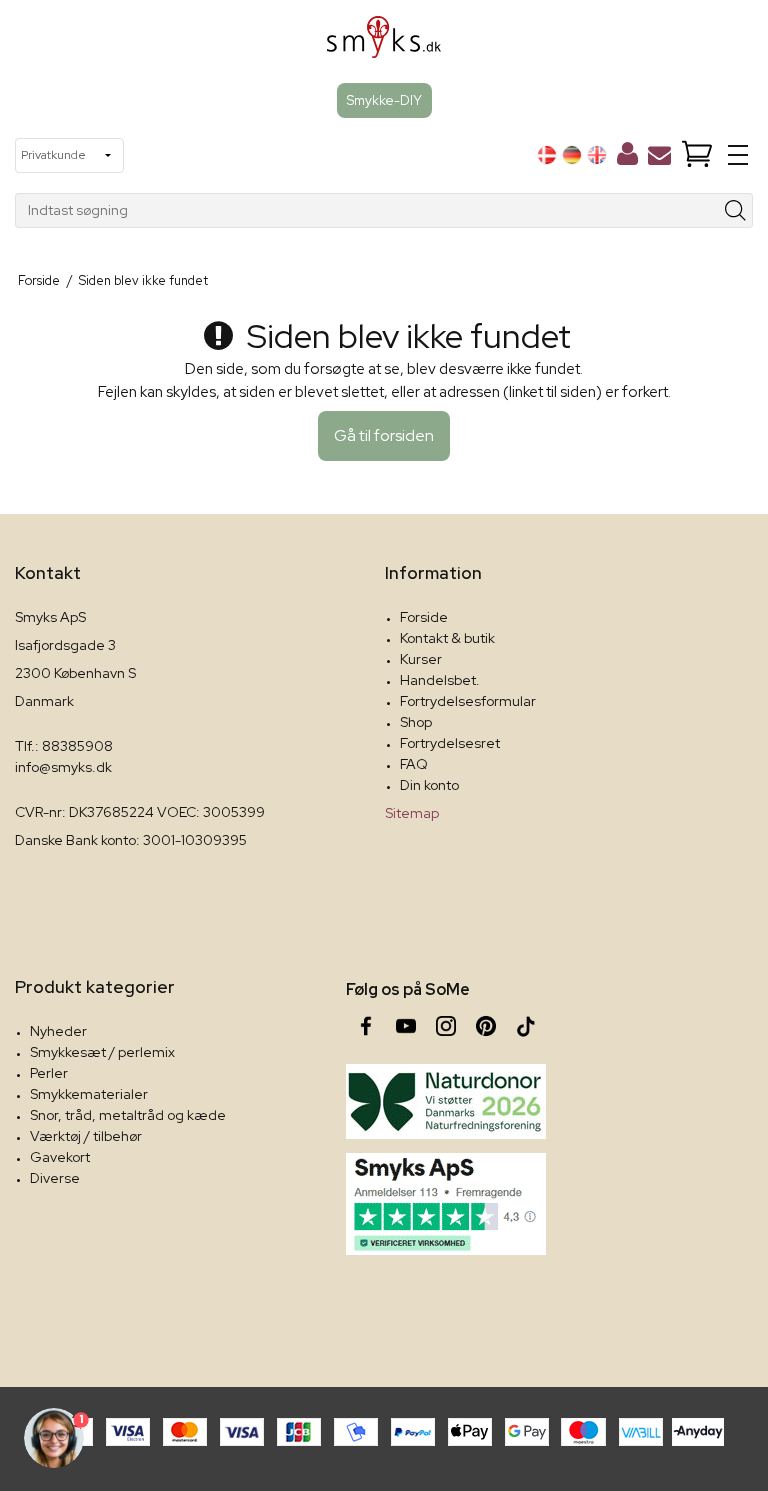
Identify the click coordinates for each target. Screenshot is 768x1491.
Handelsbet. (440, 680)
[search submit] (736, 210)
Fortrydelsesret (450, 743)
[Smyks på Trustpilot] (446, 1204)
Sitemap (412, 813)
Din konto (429, 785)
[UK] (597, 155)
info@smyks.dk (63, 767)
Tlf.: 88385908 (64, 746)
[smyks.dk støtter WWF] (446, 1101)
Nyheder (58, 1031)
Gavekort (60, 1157)
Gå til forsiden (384, 435)
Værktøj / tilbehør (86, 1136)
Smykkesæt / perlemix (102, 1052)
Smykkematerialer (89, 1094)
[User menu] (627, 158)
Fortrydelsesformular (468, 701)
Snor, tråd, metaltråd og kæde (128, 1115)
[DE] (572, 155)
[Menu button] (738, 155)
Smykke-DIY (384, 100)
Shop (416, 722)
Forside (424, 617)
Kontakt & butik (447, 638)
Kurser (421, 659)
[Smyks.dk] (384, 44)
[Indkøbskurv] (697, 155)
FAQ (414, 764)
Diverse (55, 1178)
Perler (49, 1073)
